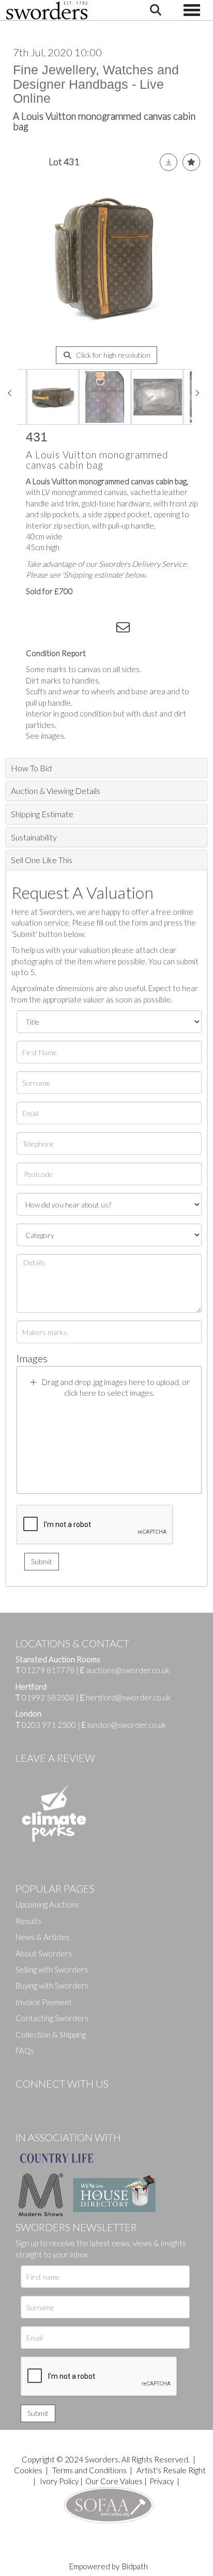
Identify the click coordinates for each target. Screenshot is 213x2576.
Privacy (162, 2481)
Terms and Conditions (90, 2470)
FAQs (25, 2050)
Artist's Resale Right (171, 2470)
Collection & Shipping (51, 2034)
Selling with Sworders (52, 1969)
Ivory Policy (59, 2481)
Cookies (28, 2470)
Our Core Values (114, 2481)
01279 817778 (48, 1670)
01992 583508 (48, 1697)
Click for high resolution (112, 355)
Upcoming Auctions (47, 1904)
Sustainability (34, 837)
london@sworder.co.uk (124, 1725)
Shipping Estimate (42, 814)
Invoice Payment (44, 2002)
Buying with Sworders (52, 1985)
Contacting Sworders (52, 2018)
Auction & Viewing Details (56, 791)
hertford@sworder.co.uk (128, 1697)
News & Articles (43, 1937)
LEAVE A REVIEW (55, 1758)
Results (28, 1921)
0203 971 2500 (49, 1725)
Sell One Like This (42, 860)
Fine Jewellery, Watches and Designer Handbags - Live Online (96, 84)
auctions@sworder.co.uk (125, 1670)
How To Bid (31, 768)
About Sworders (44, 1953)
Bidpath (135, 2566)
